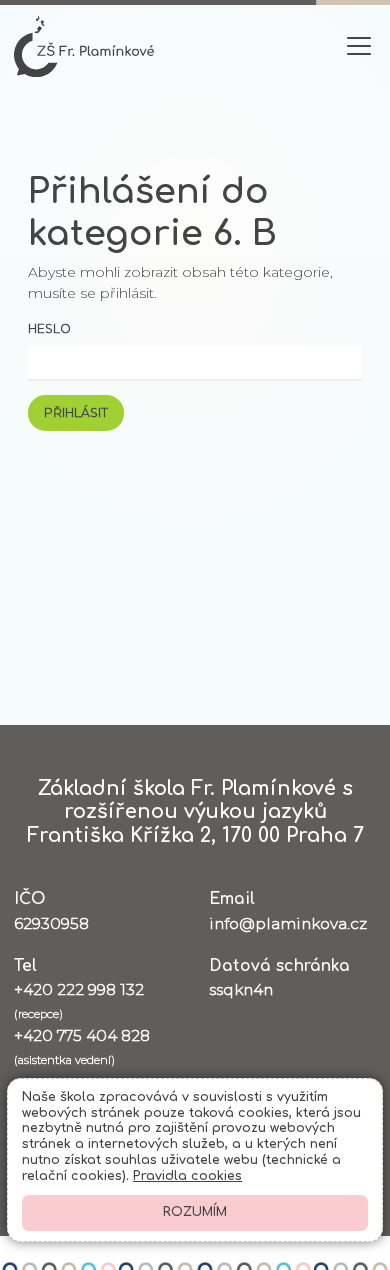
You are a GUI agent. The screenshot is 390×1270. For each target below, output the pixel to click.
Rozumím (195, 1212)
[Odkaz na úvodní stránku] (84, 46)
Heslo (49, 328)
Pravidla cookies (187, 1176)
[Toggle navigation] (359, 46)
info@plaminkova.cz (288, 923)
